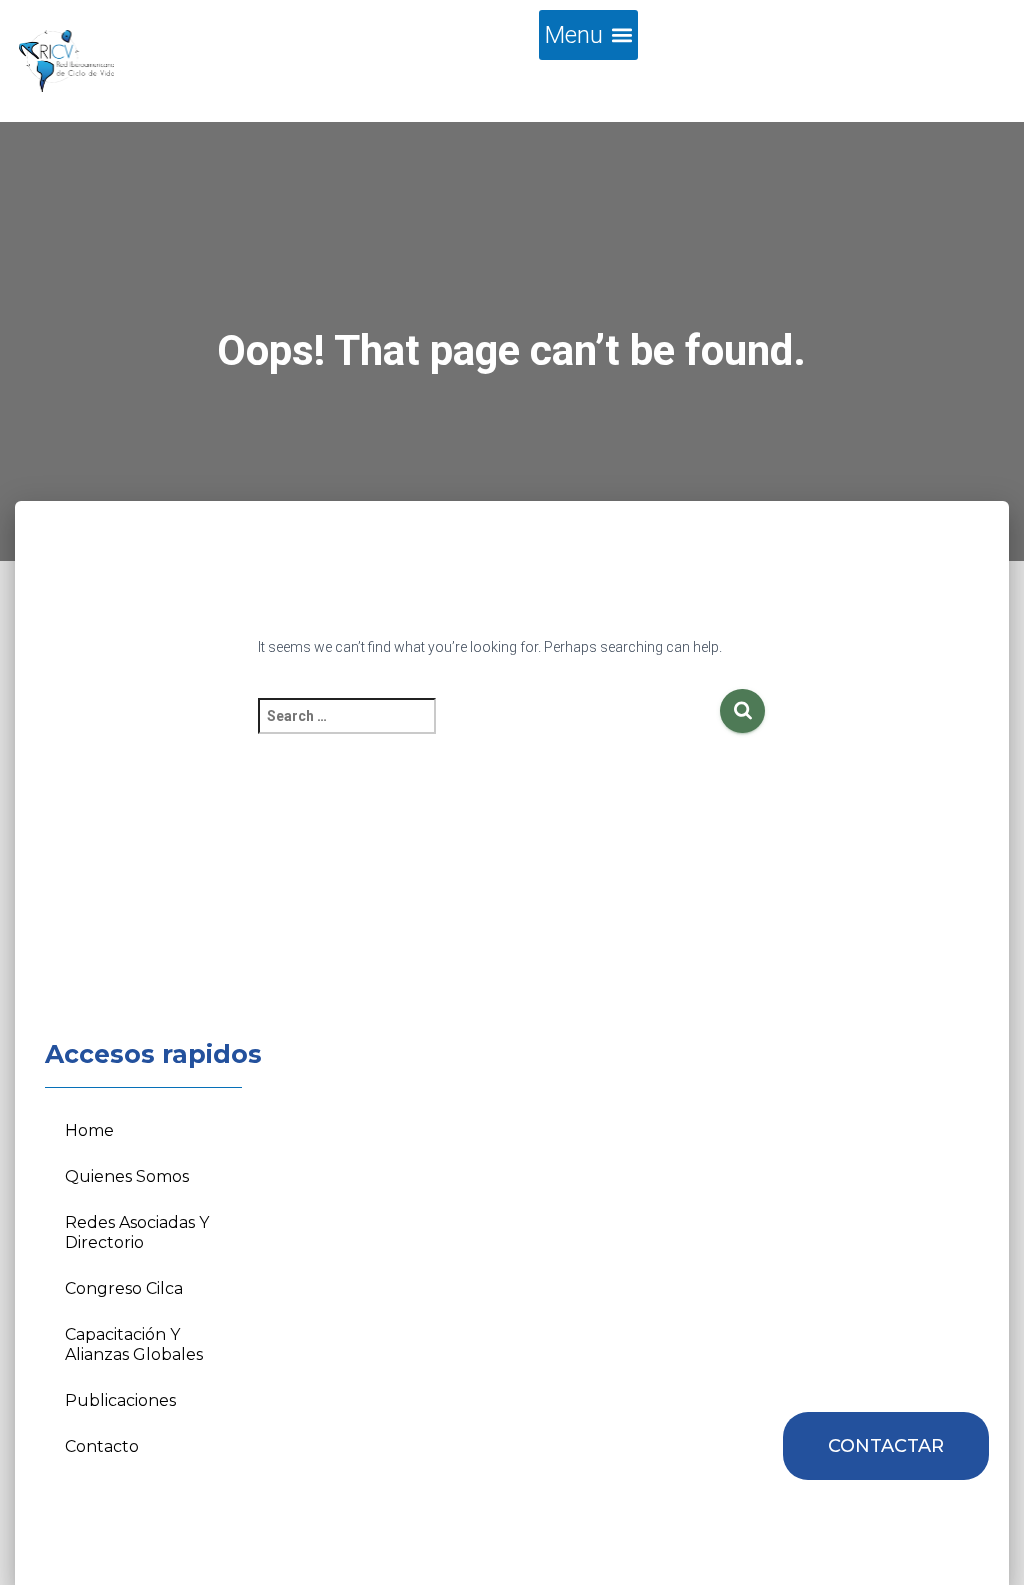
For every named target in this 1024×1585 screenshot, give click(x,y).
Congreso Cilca (124, 1288)
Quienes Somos (127, 1176)
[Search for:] (489, 729)
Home (89, 1130)
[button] (588, 35)
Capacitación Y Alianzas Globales (134, 1344)
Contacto (102, 1446)
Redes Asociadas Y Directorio (137, 1232)
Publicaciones (120, 1400)
